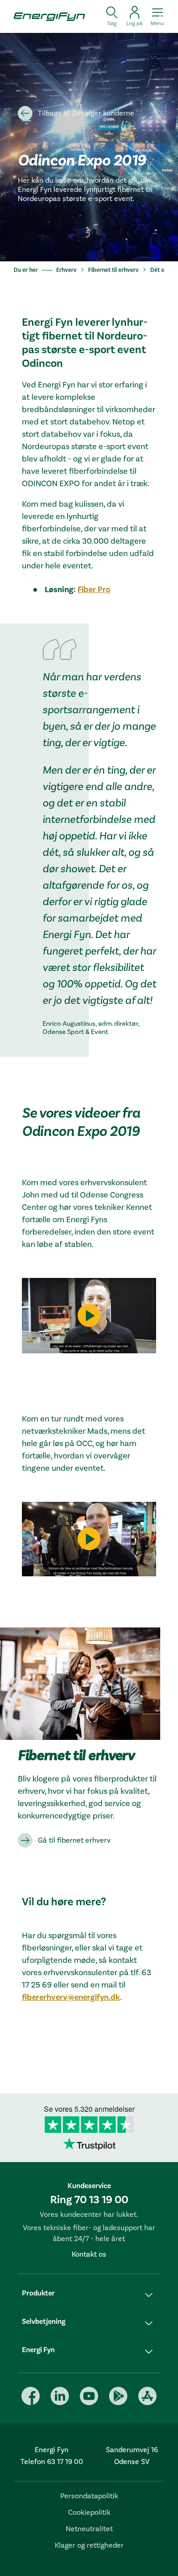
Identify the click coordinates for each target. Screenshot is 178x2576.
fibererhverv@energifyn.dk (71, 1997)
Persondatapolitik (89, 2496)
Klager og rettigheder (89, 2545)
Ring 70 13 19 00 (89, 2200)
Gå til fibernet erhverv (74, 1840)
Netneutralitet (89, 2529)
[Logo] (46, 16)
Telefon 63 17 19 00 (52, 2462)
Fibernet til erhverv (113, 270)
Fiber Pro (94, 590)
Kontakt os (89, 2254)
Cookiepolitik (89, 2512)
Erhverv (66, 270)
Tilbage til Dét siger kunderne (86, 113)
